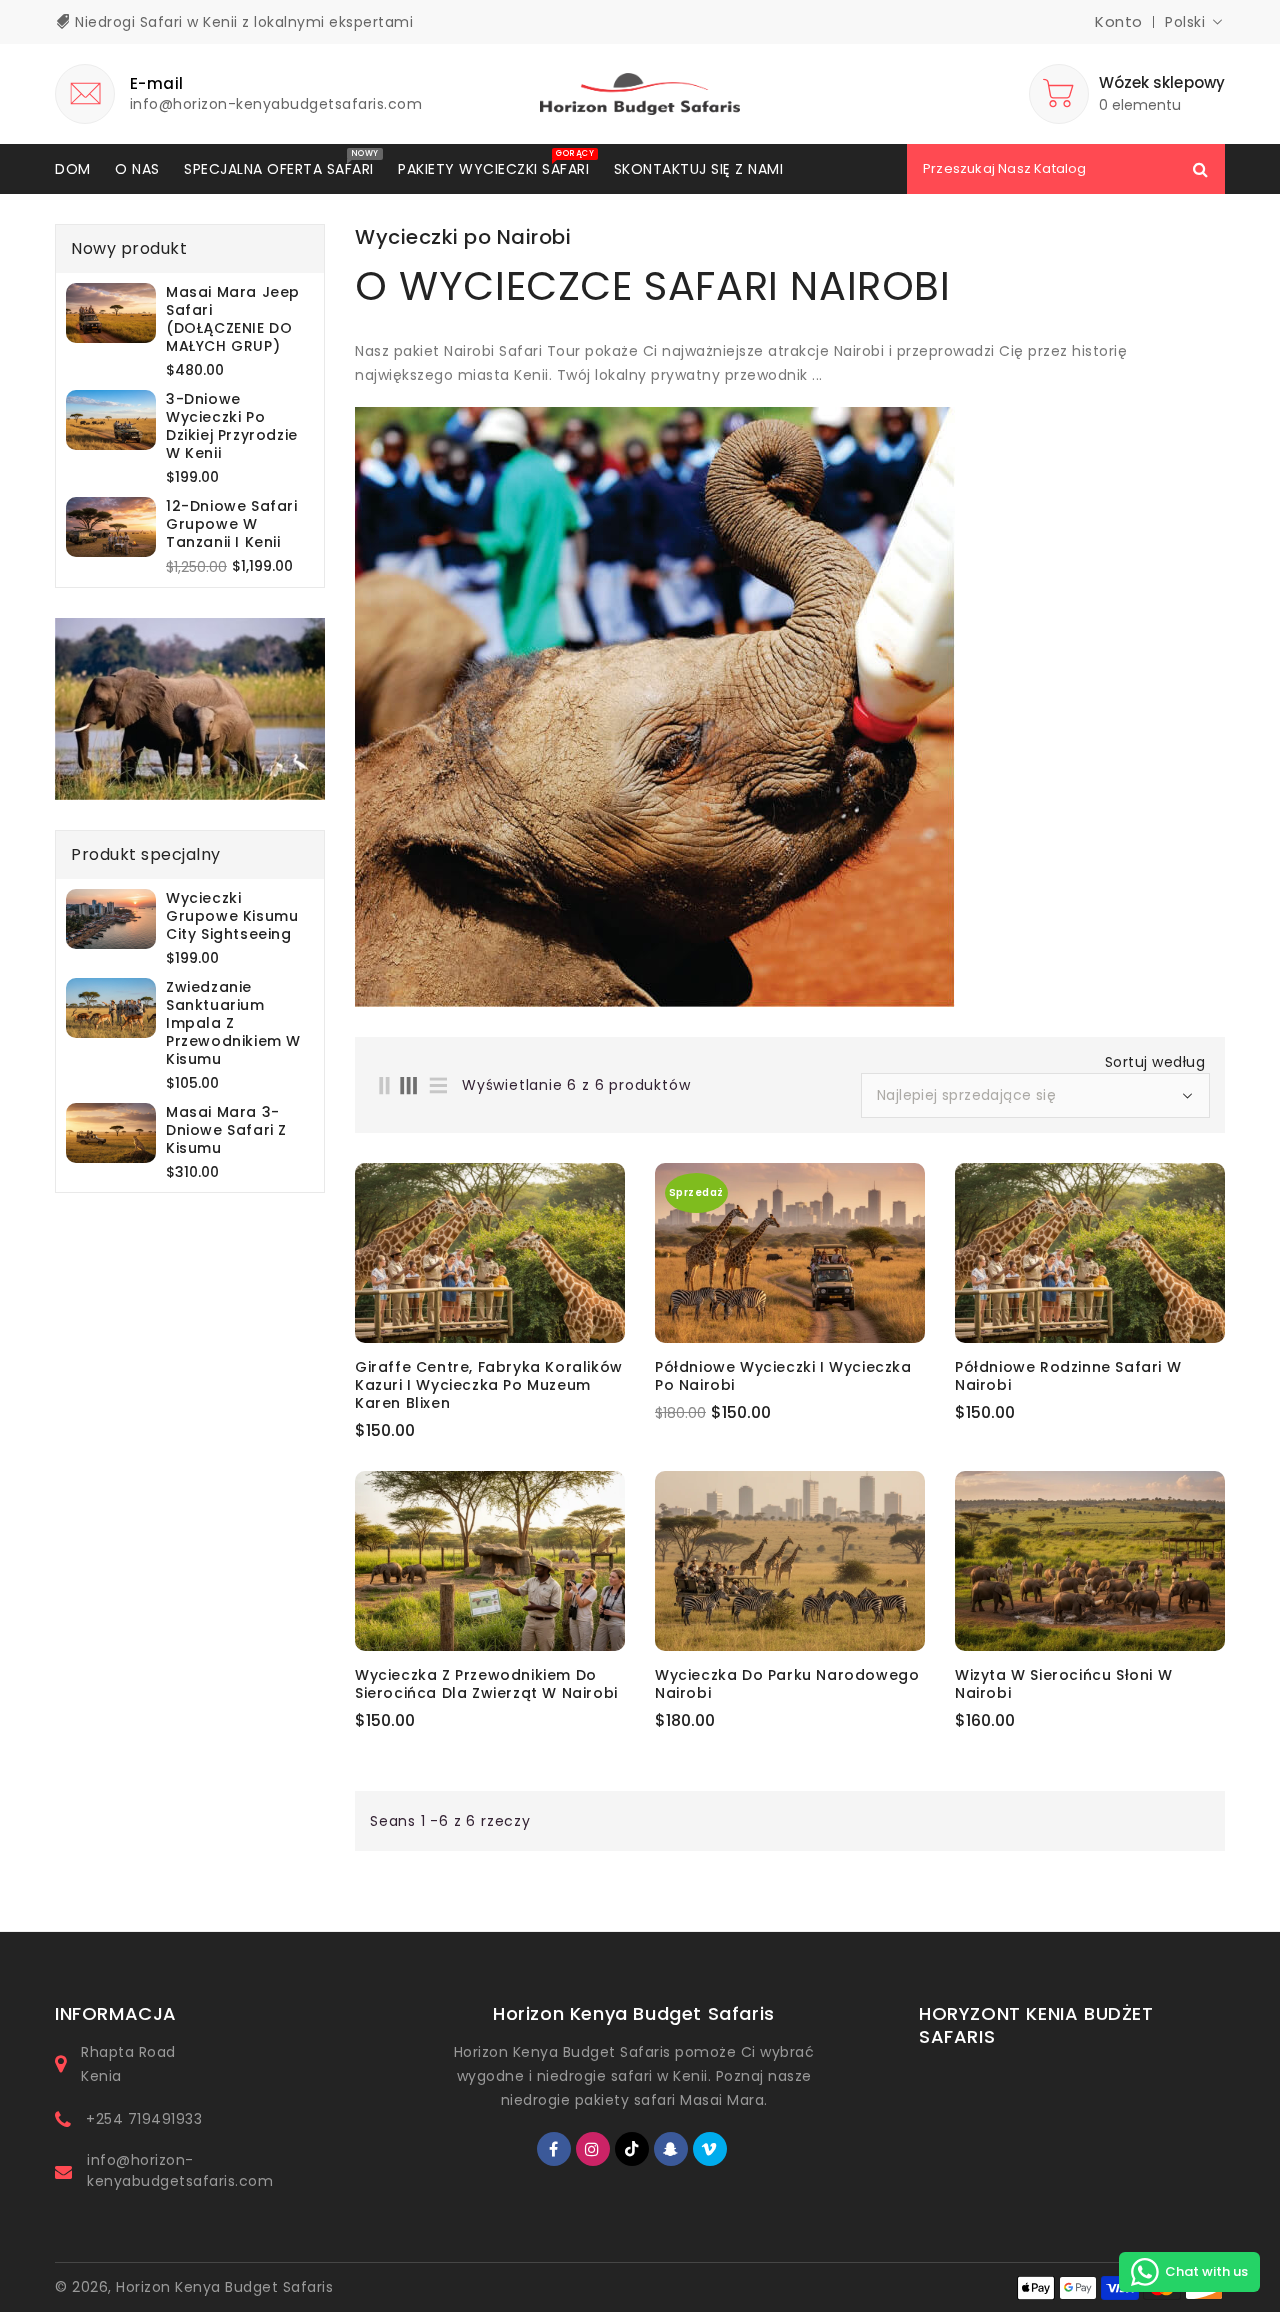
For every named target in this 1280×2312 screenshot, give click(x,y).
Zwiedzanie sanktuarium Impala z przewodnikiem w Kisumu (233, 1023)
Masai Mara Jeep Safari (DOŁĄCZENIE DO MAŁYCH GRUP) (233, 319)
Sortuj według (1155, 1062)
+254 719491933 (144, 2119)
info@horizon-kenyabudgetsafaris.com (180, 2170)
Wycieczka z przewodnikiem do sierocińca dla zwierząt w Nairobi (486, 1684)
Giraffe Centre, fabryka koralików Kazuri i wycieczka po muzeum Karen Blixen (489, 1385)
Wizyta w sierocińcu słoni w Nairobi (1063, 1684)
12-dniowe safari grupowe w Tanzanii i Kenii (232, 524)
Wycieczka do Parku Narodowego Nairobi (787, 1684)
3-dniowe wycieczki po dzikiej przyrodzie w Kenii (232, 426)
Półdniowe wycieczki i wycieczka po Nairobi (783, 1376)
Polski (1185, 22)
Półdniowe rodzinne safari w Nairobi (1068, 1376)
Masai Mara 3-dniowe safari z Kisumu (226, 1130)
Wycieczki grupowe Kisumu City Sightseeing (232, 916)
